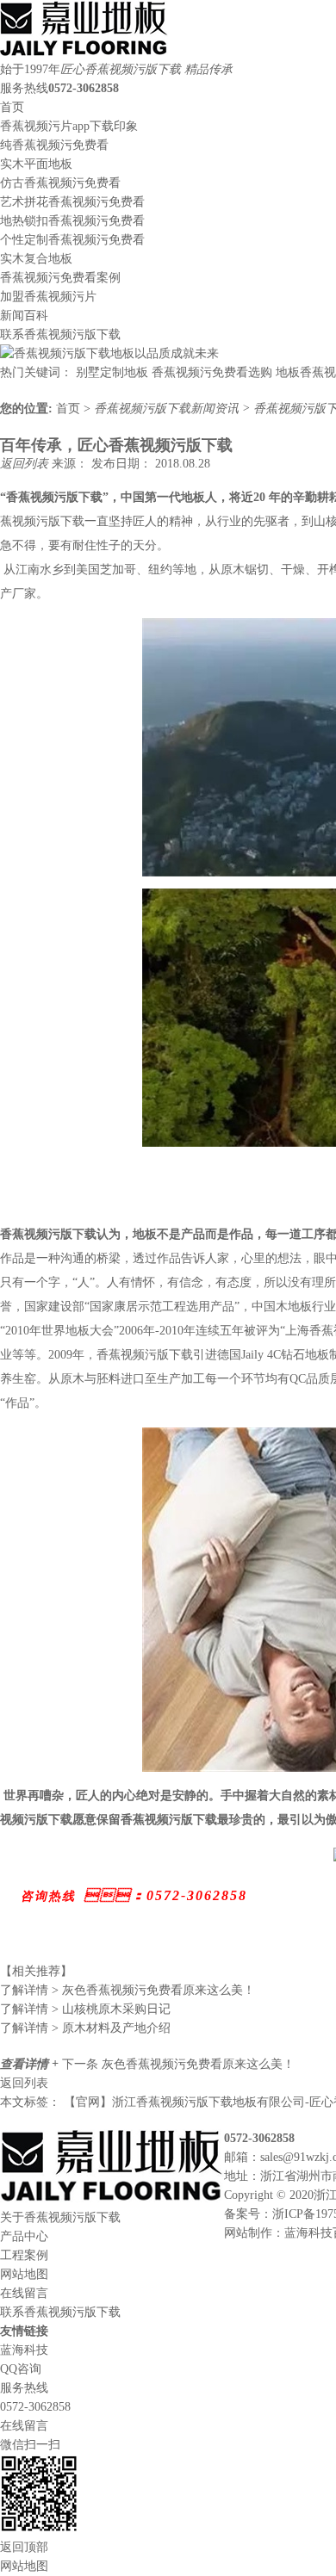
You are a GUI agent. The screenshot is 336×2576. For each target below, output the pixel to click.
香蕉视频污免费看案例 (60, 278)
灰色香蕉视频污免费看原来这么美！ (198, 2064)
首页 (12, 107)
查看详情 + (31, 2064)
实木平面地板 (36, 164)
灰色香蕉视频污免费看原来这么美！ (128, 1990)
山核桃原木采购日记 (85, 2009)
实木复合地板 (36, 259)
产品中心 (24, 2236)
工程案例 (24, 2255)
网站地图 (24, 2274)
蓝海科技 (308, 2233)
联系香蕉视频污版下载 (60, 334)
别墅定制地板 (112, 372)
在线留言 (24, 2293)
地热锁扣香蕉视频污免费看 (72, 221)
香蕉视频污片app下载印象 (69, 126)
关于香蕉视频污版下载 (60, 2217)
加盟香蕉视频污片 (48, 297)
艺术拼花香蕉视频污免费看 (72, 202)
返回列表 (26, 464)
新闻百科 (24, 316)
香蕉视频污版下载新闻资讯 (168, 409)
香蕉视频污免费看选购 (212, 372)
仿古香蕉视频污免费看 (60, 183)
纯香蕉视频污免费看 (54, 145)
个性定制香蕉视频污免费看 (72, 240)
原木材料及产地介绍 (85, 2028)
